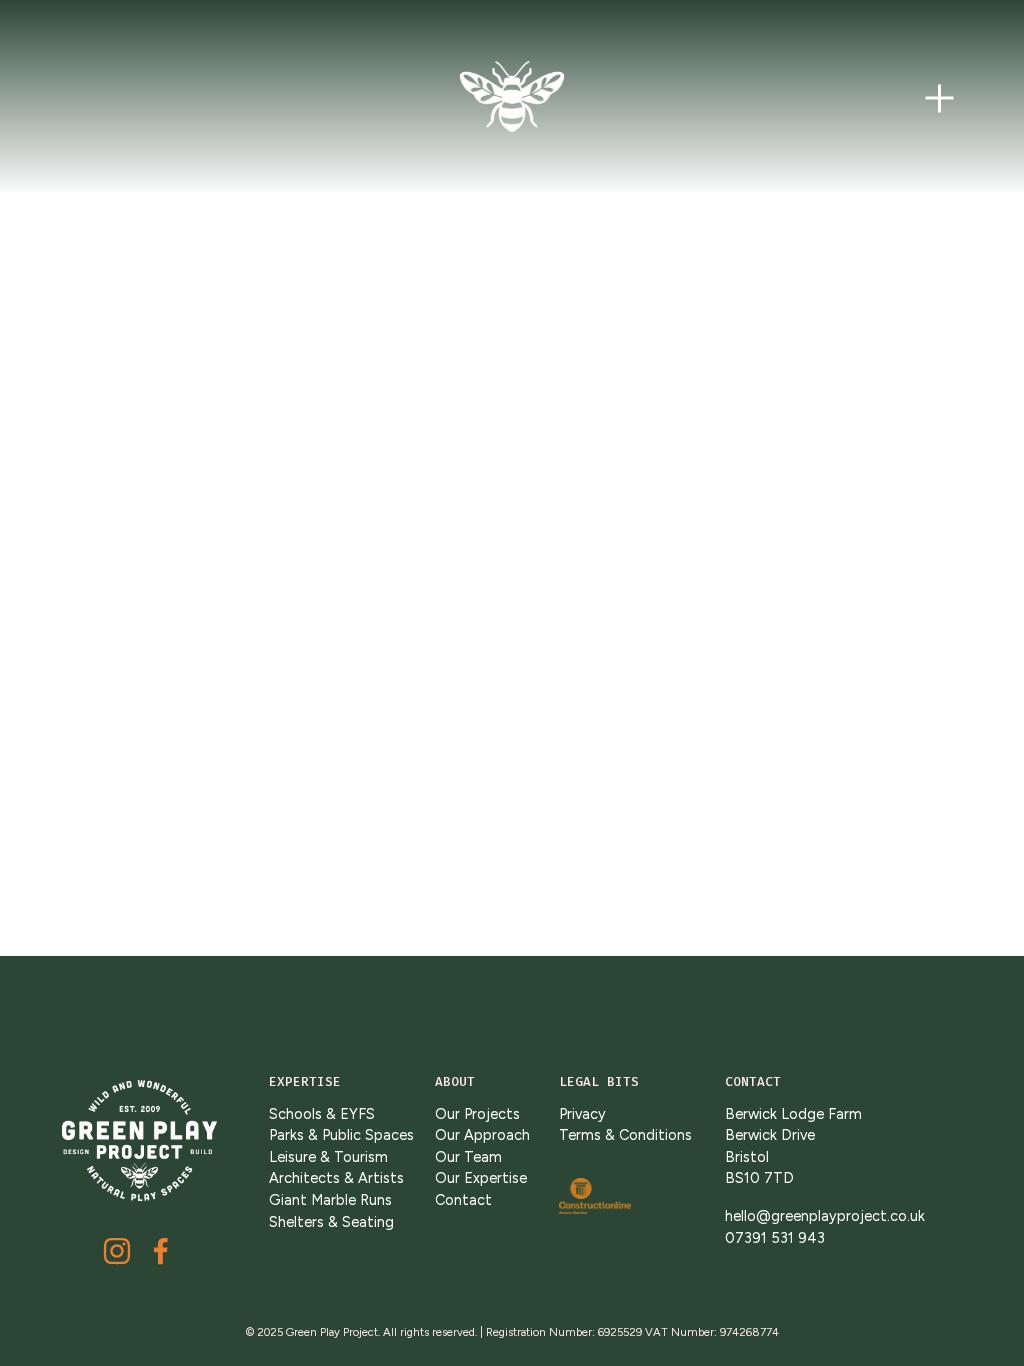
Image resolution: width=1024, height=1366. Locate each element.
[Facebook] (161, 1251)
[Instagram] (117, 1251)
